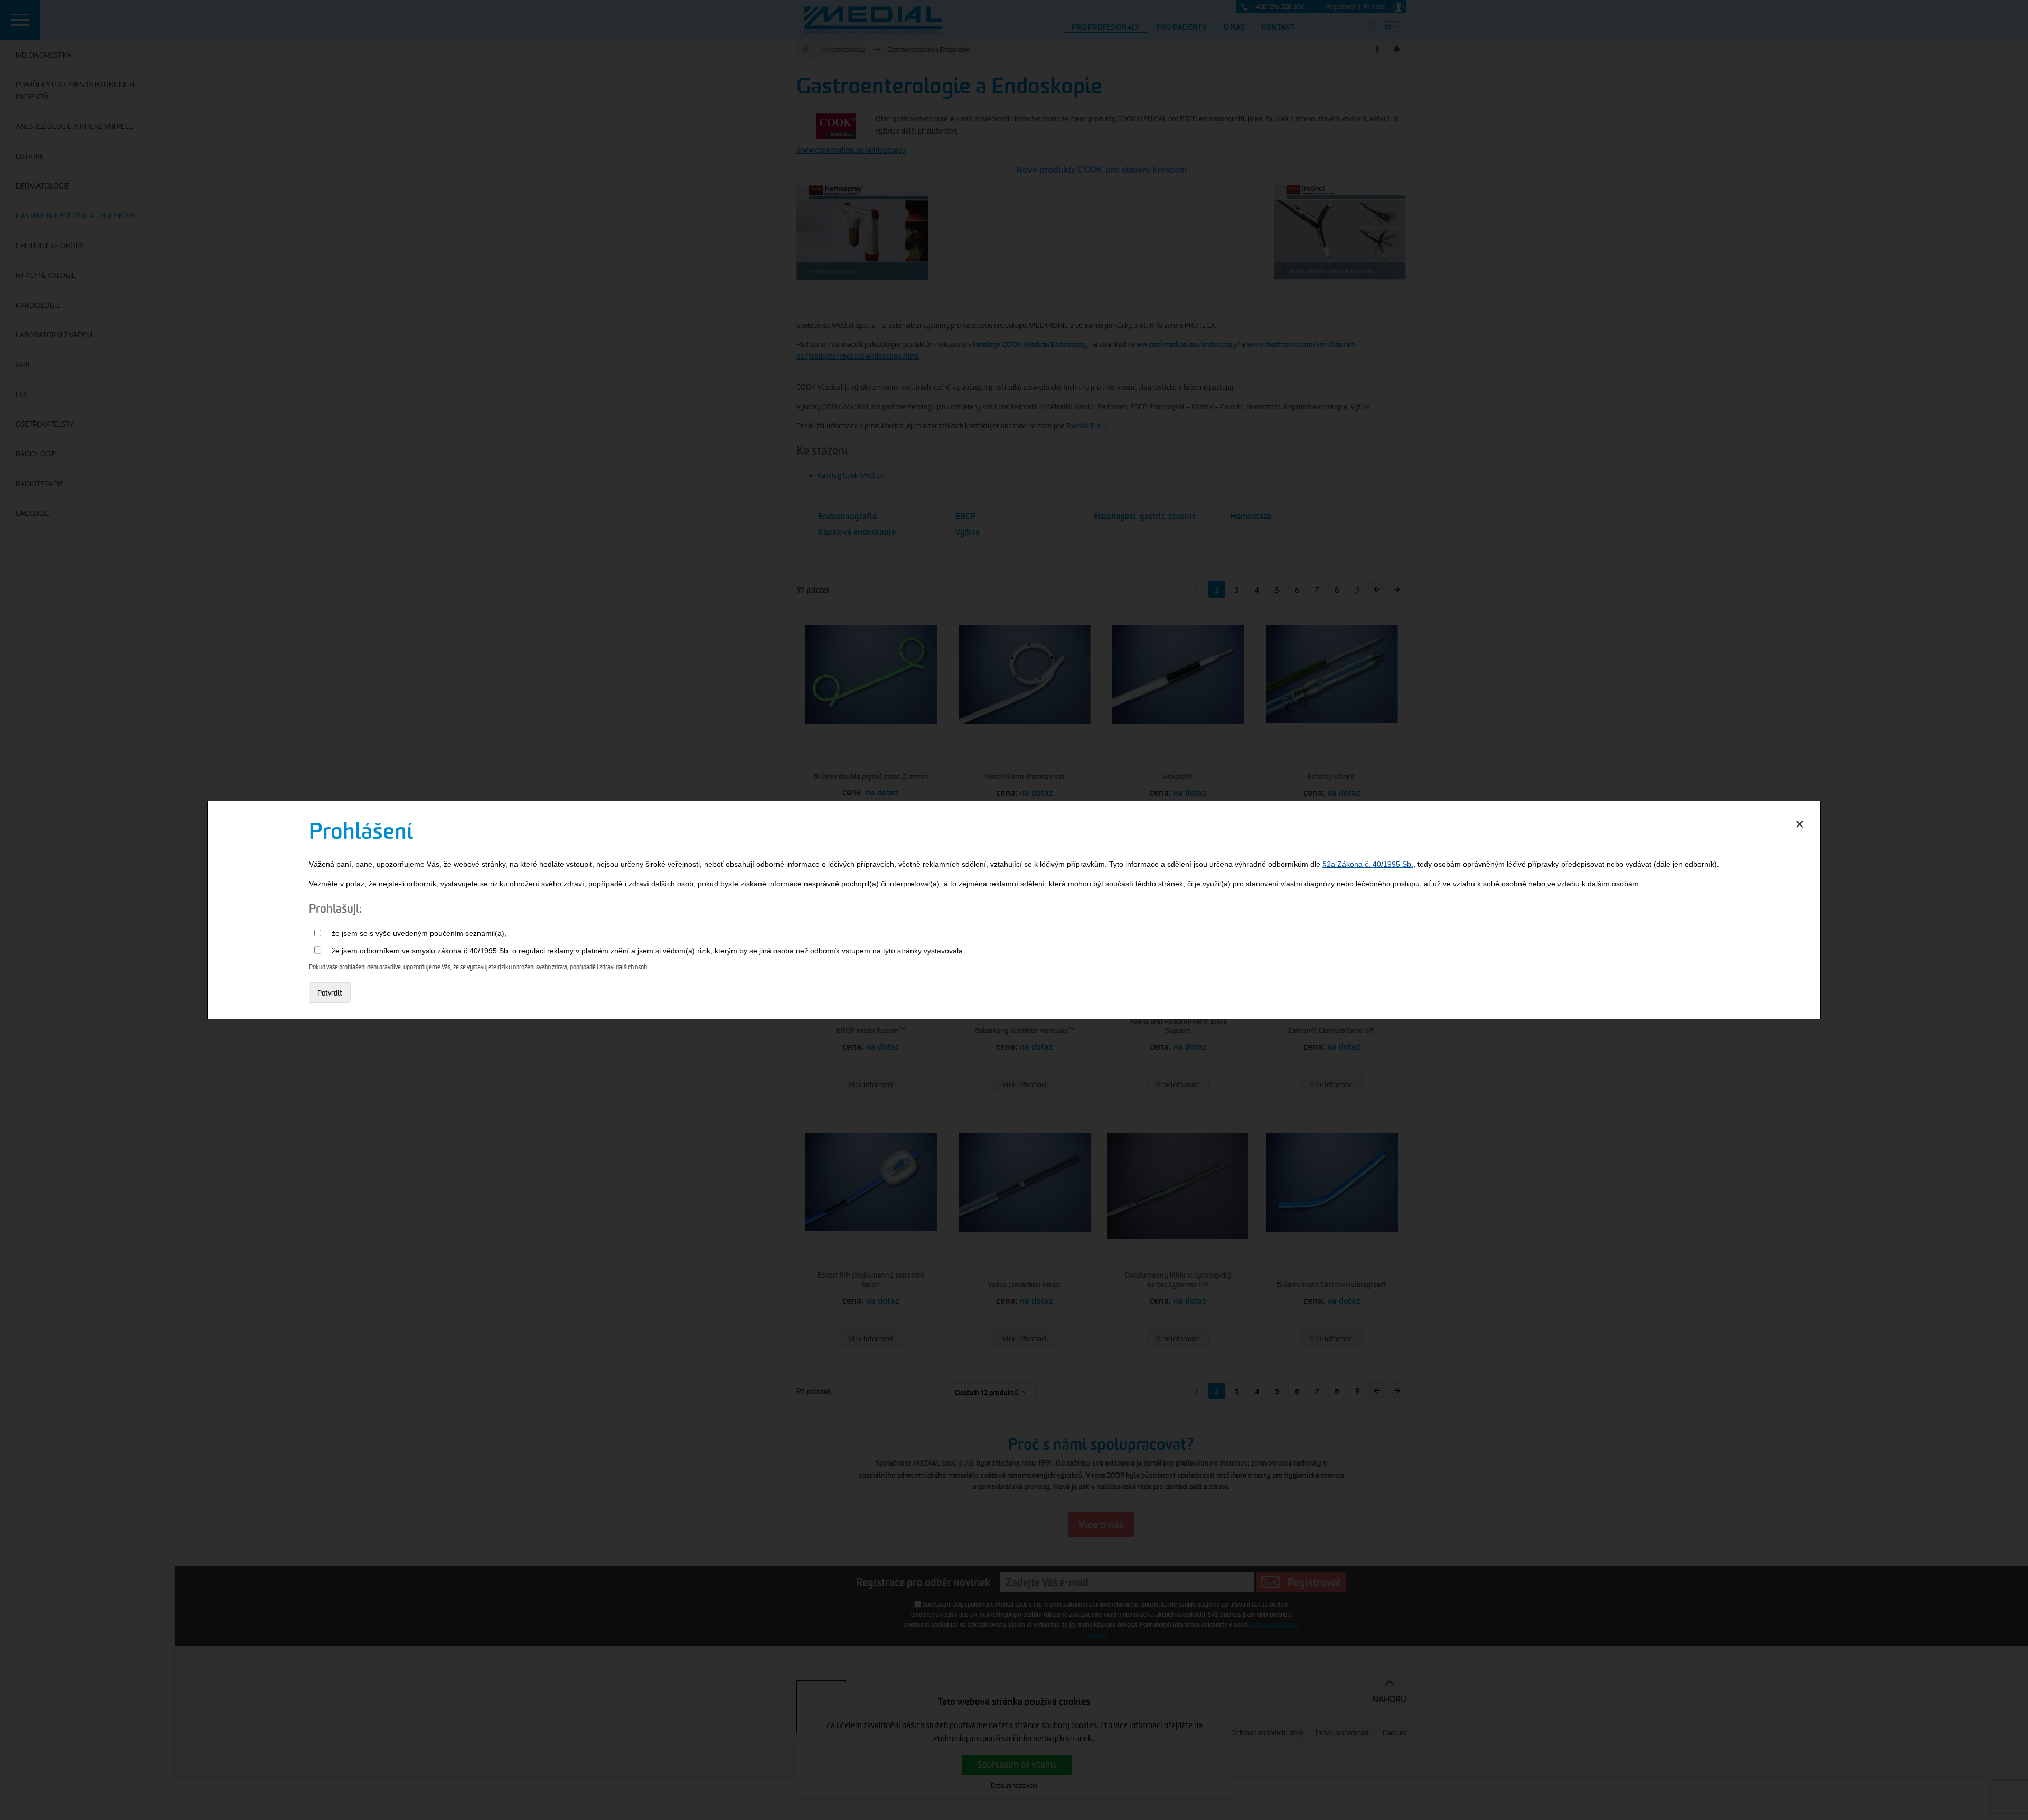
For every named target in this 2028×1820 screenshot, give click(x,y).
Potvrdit (330, 993)
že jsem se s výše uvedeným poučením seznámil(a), (419, 933)
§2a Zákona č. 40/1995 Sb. (1368, 864)
